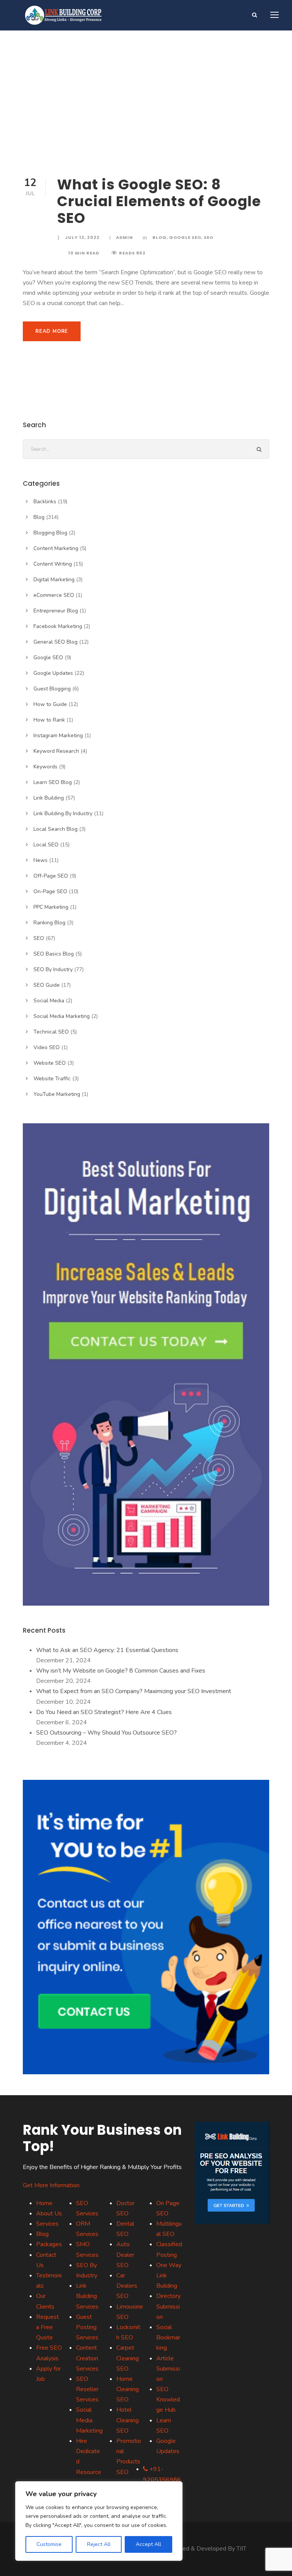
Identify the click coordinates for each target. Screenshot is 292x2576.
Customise (49, 2544)
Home (44, 2203)
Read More (52, 331)
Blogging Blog (50, 533)
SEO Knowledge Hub (168, 2399)
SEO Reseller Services (87, 2389)
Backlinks (45, 502)
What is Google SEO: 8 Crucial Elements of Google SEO (159, 201)
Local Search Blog (56, 829)
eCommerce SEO (54, 595)
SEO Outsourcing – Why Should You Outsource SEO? (106, 1733)
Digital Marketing (54, 580)
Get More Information (51, 2185)
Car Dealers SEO (127, 2286)
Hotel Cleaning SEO (128, 2420)
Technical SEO (51, 1032)
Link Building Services (87, 2296)
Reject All (99, 2544)
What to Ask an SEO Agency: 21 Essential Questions (107, 1650)
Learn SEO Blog (53, 782)
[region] (99, 2521)
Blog (159, 237)
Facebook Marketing (58, 626)
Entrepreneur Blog (56, 611)
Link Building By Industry (63, 813)
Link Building (49, 798)
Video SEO (47, 1047)
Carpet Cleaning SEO (128, 2358)
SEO (209, 237)
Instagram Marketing (58, 735)
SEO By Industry (53, 969)
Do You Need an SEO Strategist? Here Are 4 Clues (104, 1712)
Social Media (49, 1001)
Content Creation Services (87, 2358)
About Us (49, 2213)
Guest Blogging (52, 689)
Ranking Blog (49, 923)
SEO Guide (47, 985)
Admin (125, 237)
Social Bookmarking (168, 2337)
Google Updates (53, 673)
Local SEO (46, 845)
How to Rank (49, 720)
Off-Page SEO (51, 876)
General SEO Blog (56, 642)
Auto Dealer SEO (125, 2255)
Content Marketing (56, 548)
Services (47, 2224)
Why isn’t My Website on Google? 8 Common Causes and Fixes (121, 1671)
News (40, 860)
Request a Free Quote (48, 2327)
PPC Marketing (51, 907)
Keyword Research (56, 751)
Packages (49, 2244)
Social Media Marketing (62, 1016)
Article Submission (168, 2369)
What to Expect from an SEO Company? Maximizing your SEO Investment (134, 1691)
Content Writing (53, 564)
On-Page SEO (50, 891)
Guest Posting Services (87, 2327)
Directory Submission (168, 2306)
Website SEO (50, 1063)
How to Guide (50, 704)
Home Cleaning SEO (128, 2389)
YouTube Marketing (57, 1094)
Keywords (45, 767)
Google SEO (185, 237)
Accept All (148, 2544)
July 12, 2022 (82, 237)
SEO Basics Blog (54, 954)
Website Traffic (52, 1079)
